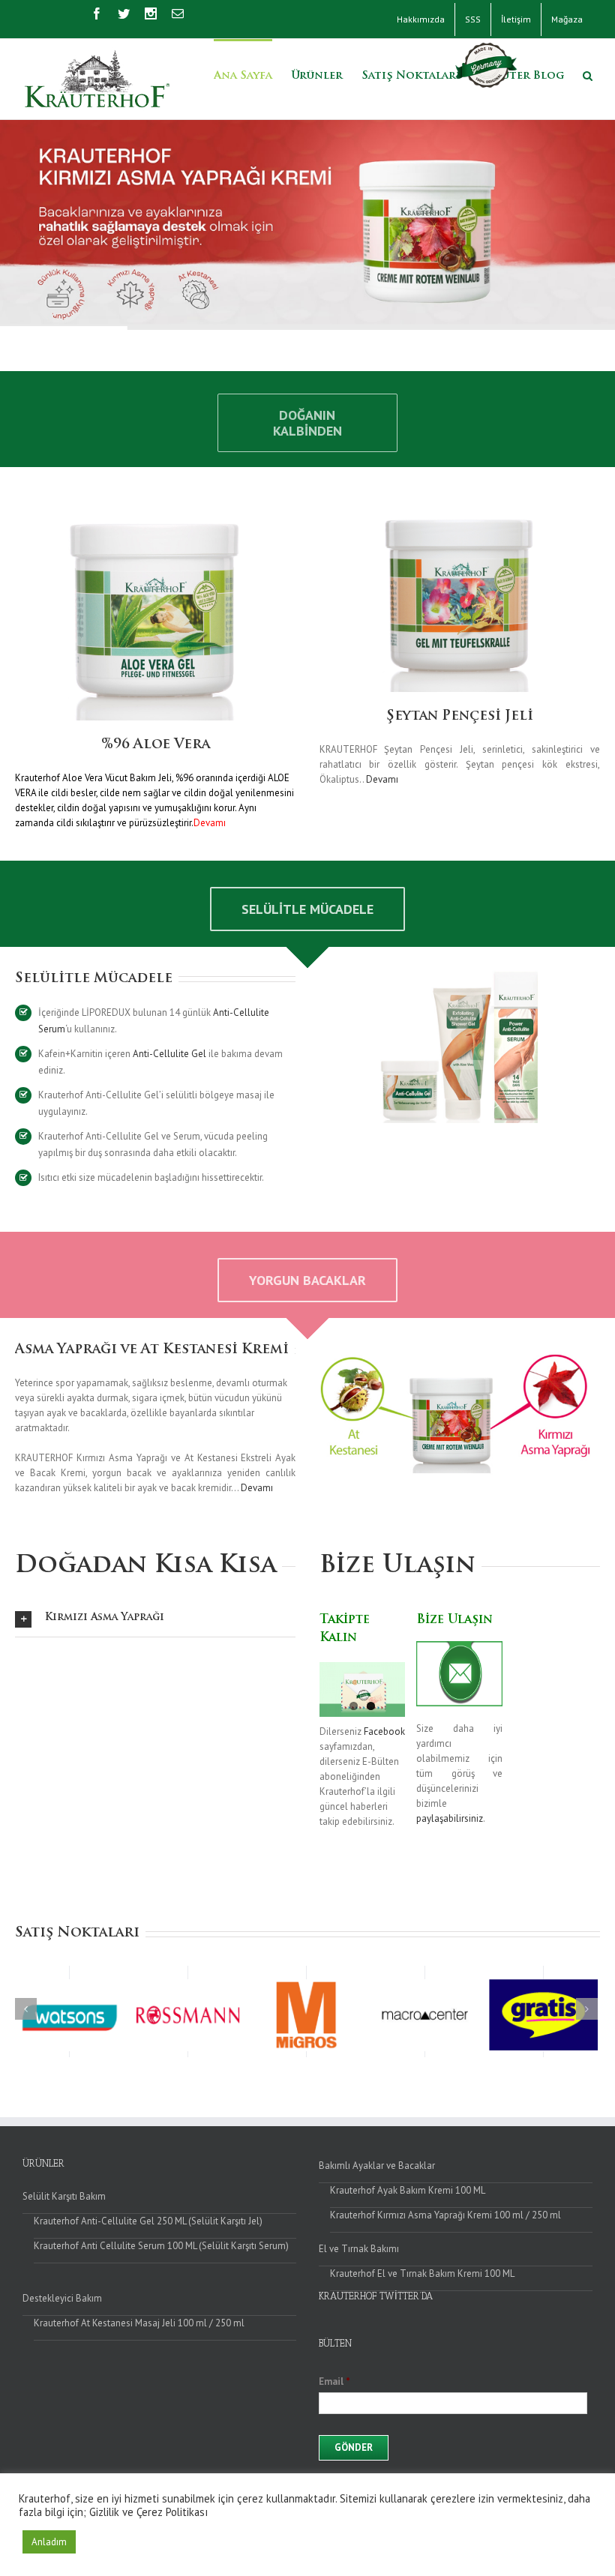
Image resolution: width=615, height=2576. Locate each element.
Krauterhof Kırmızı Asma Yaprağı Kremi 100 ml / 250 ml (445, 2215)
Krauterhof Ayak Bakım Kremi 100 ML (408, 2190)
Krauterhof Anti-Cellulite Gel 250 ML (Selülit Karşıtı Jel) (148, 2221)
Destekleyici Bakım (62, 2298)
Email (334, 2382)
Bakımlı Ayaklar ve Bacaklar (377, 2166)
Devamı (382, 779)
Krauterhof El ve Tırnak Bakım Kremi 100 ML (422, 2273)
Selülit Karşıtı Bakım (64, 2196)
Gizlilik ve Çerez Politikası (148, 2512)
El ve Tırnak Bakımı (359, 2249)
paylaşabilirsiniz (450, 1818)
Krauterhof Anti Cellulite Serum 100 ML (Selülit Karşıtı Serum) (161, 2246)
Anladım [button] (49, 2542)
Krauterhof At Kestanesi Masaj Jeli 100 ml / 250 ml (139, 2323)
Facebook (384, 1731)
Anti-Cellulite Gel (169, 1054)
